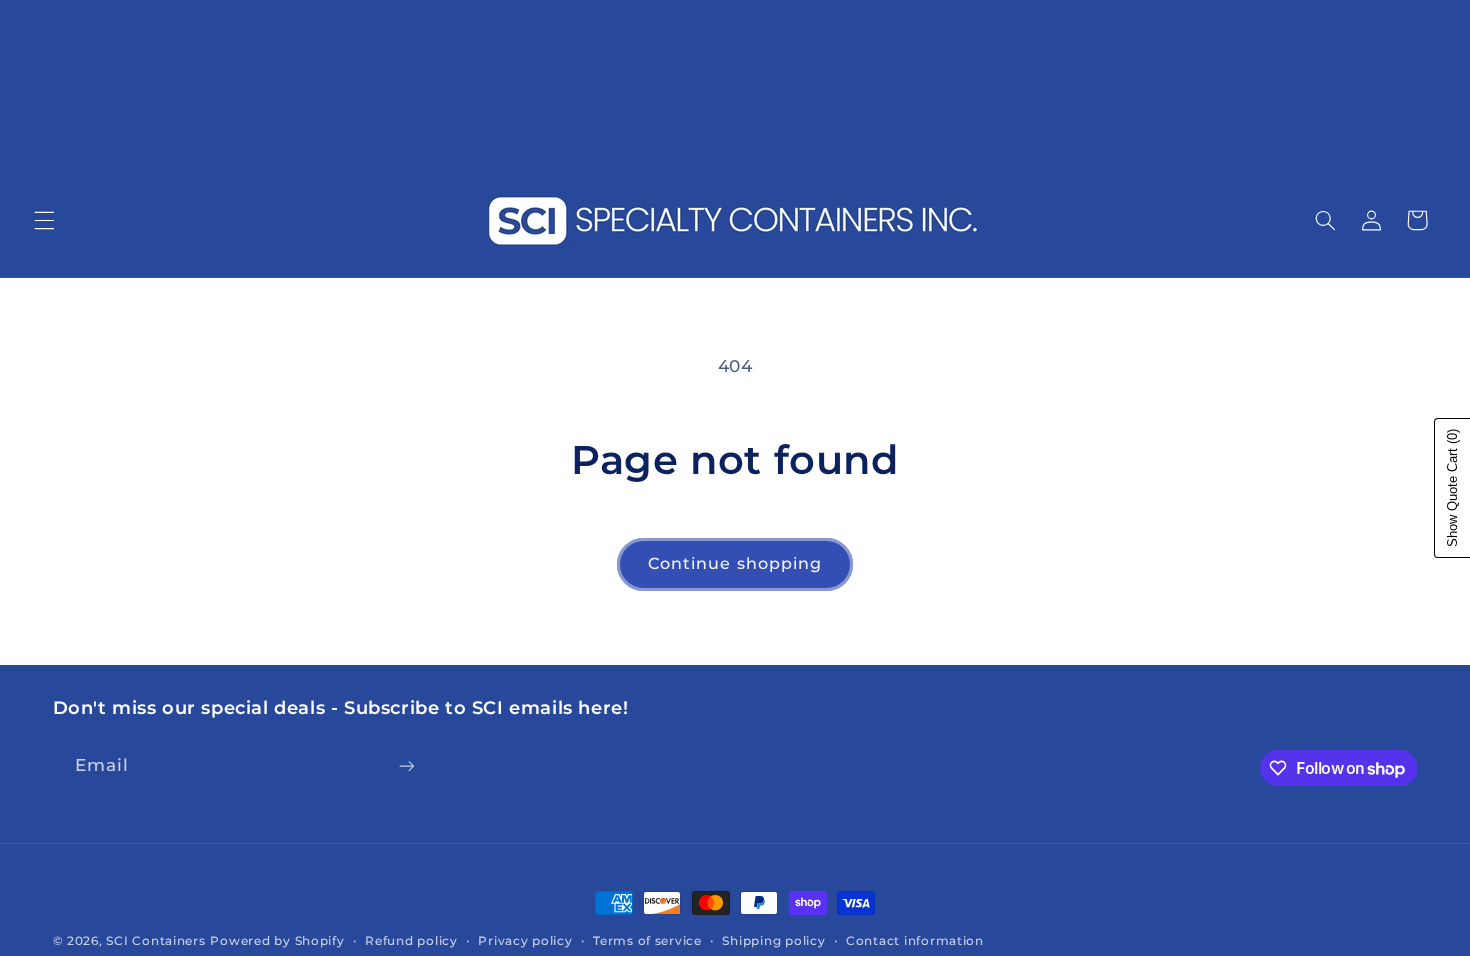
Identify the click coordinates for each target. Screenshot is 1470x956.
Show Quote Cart (1452, 488)
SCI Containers (155, 941)
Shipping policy (773, 941)
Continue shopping (735, 563)
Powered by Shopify (277, 941)
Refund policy (411, 941)
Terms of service (647, 941)
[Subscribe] (406, 765)
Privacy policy (525, 941)
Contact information (915, 941)
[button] (44, 220)
